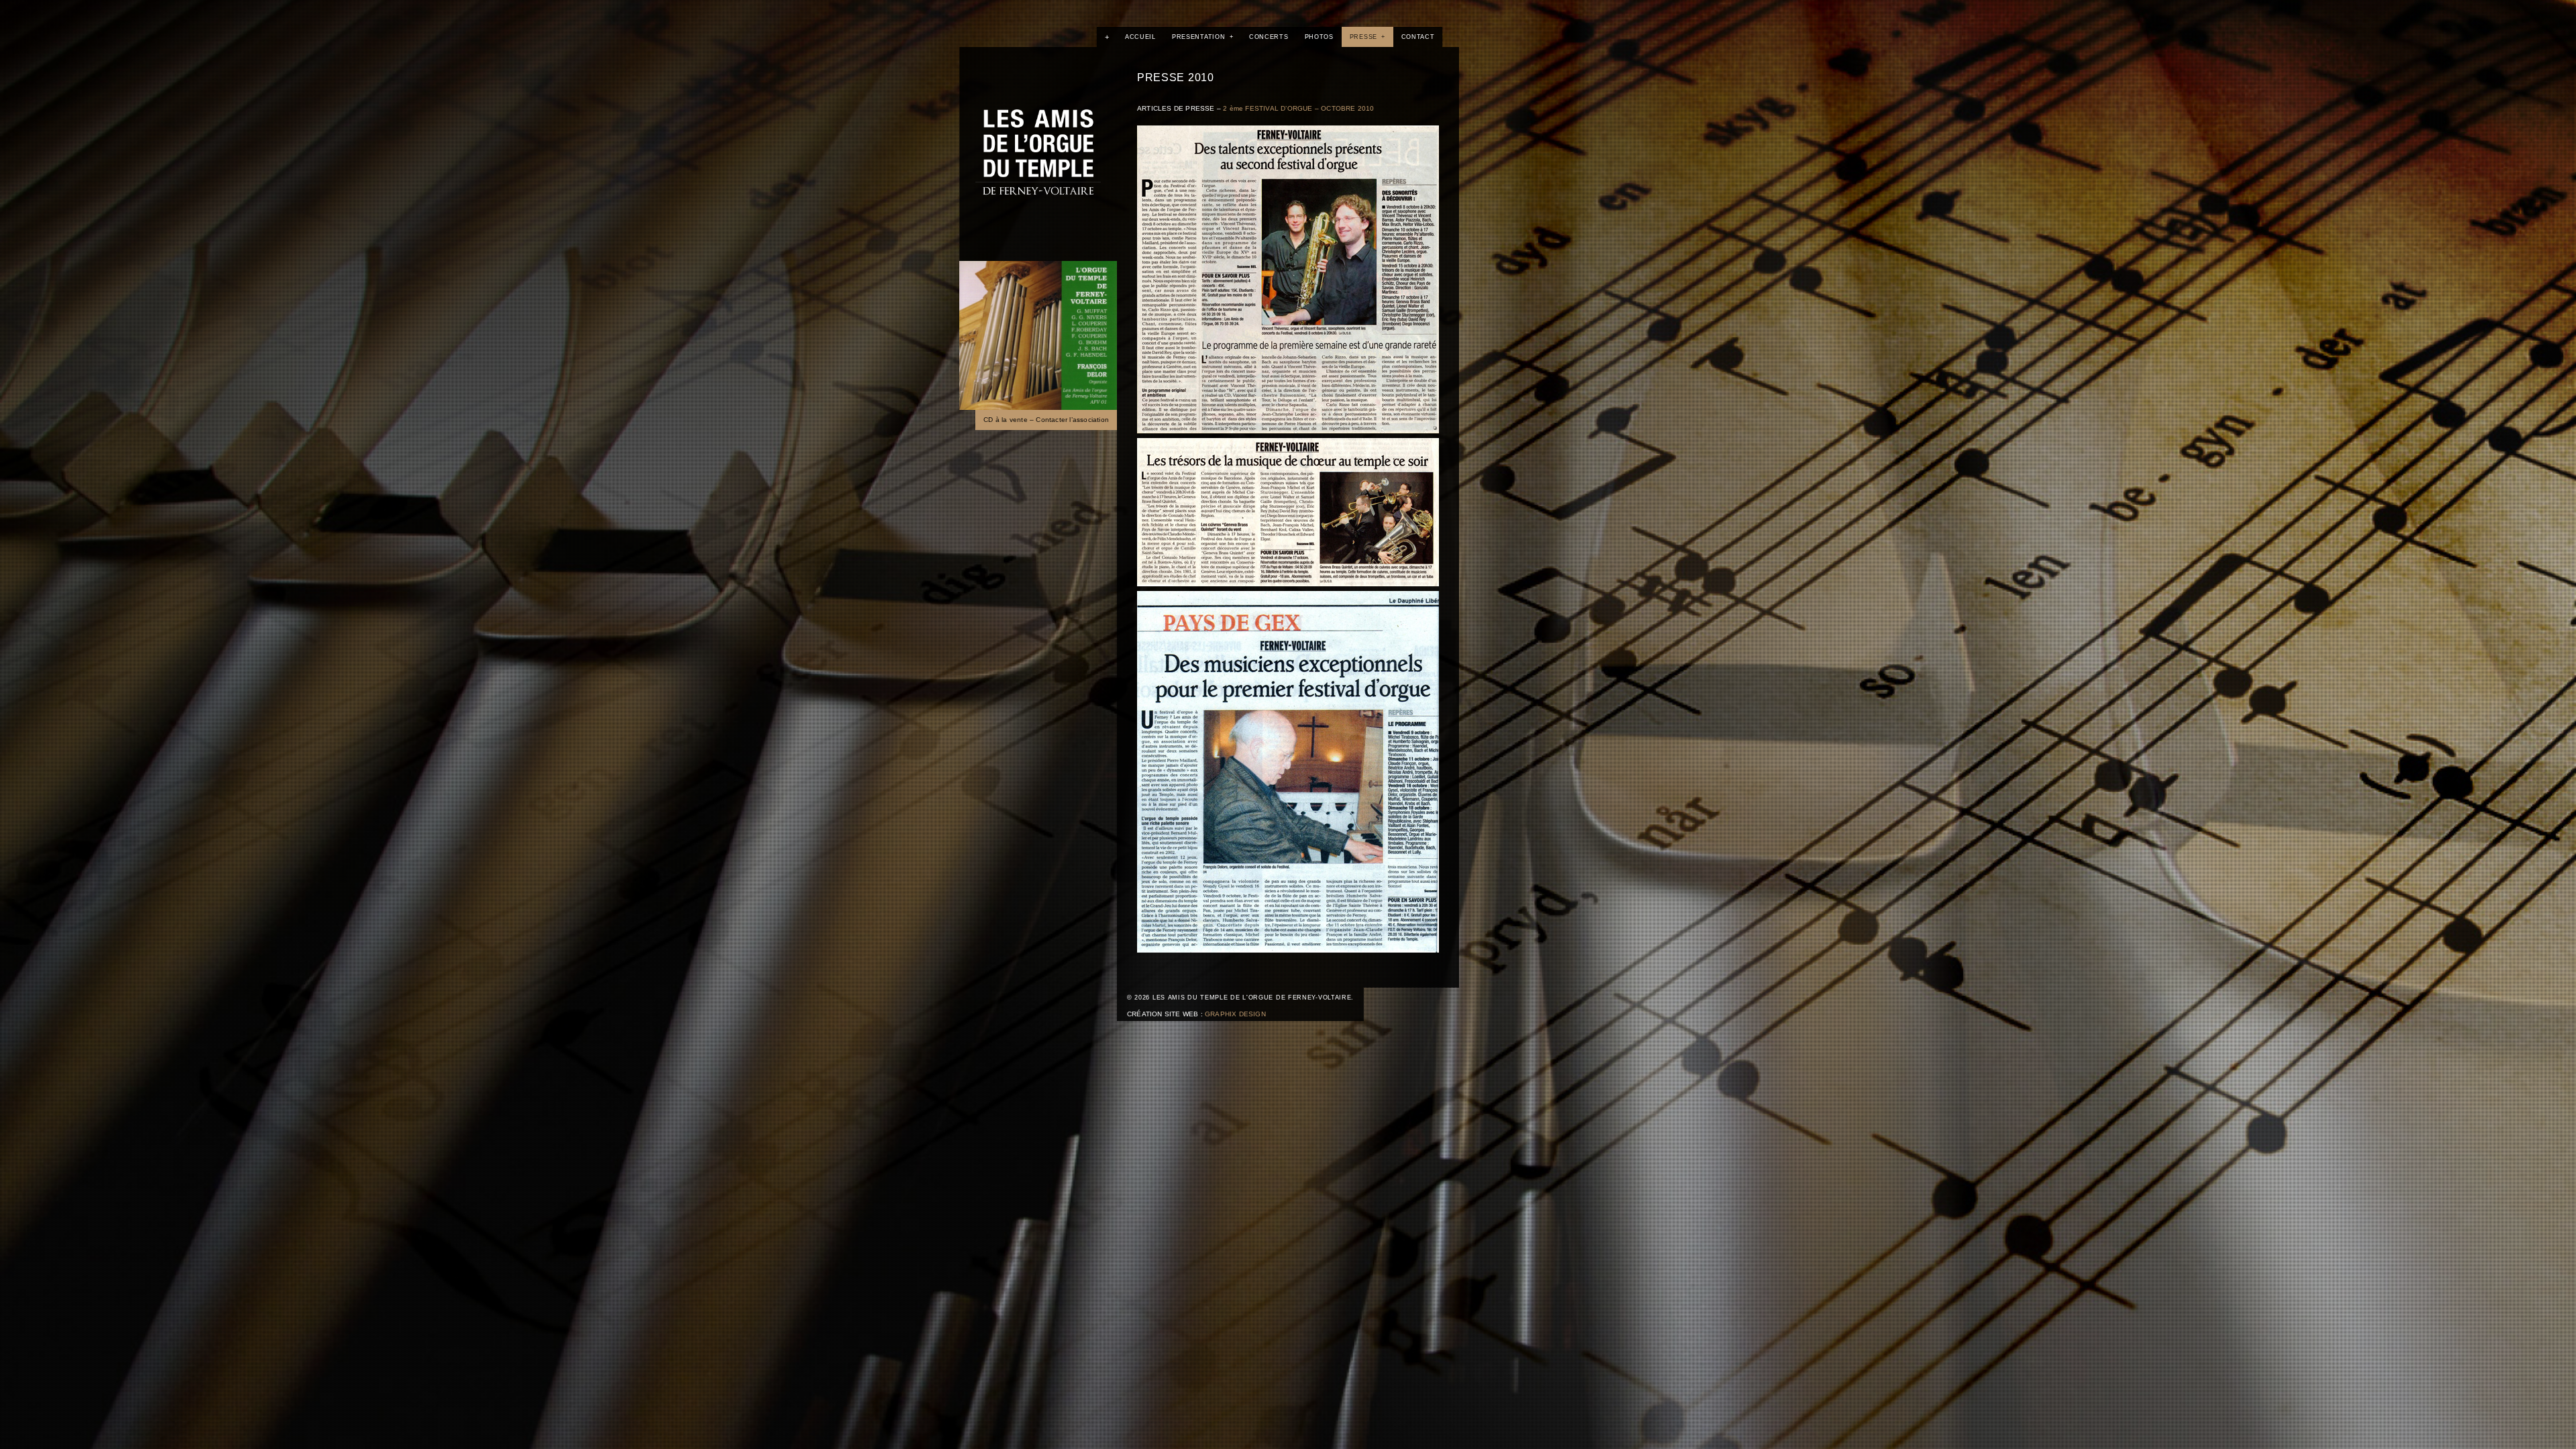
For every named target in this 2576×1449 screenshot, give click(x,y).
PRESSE (1367, 37)
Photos (1319, 37)
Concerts (1269, 37)
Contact (1418, 37)
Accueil (1140, 37)
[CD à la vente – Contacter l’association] (1038, 335)
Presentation (1202, 37)
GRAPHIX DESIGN (1235, 1014)
